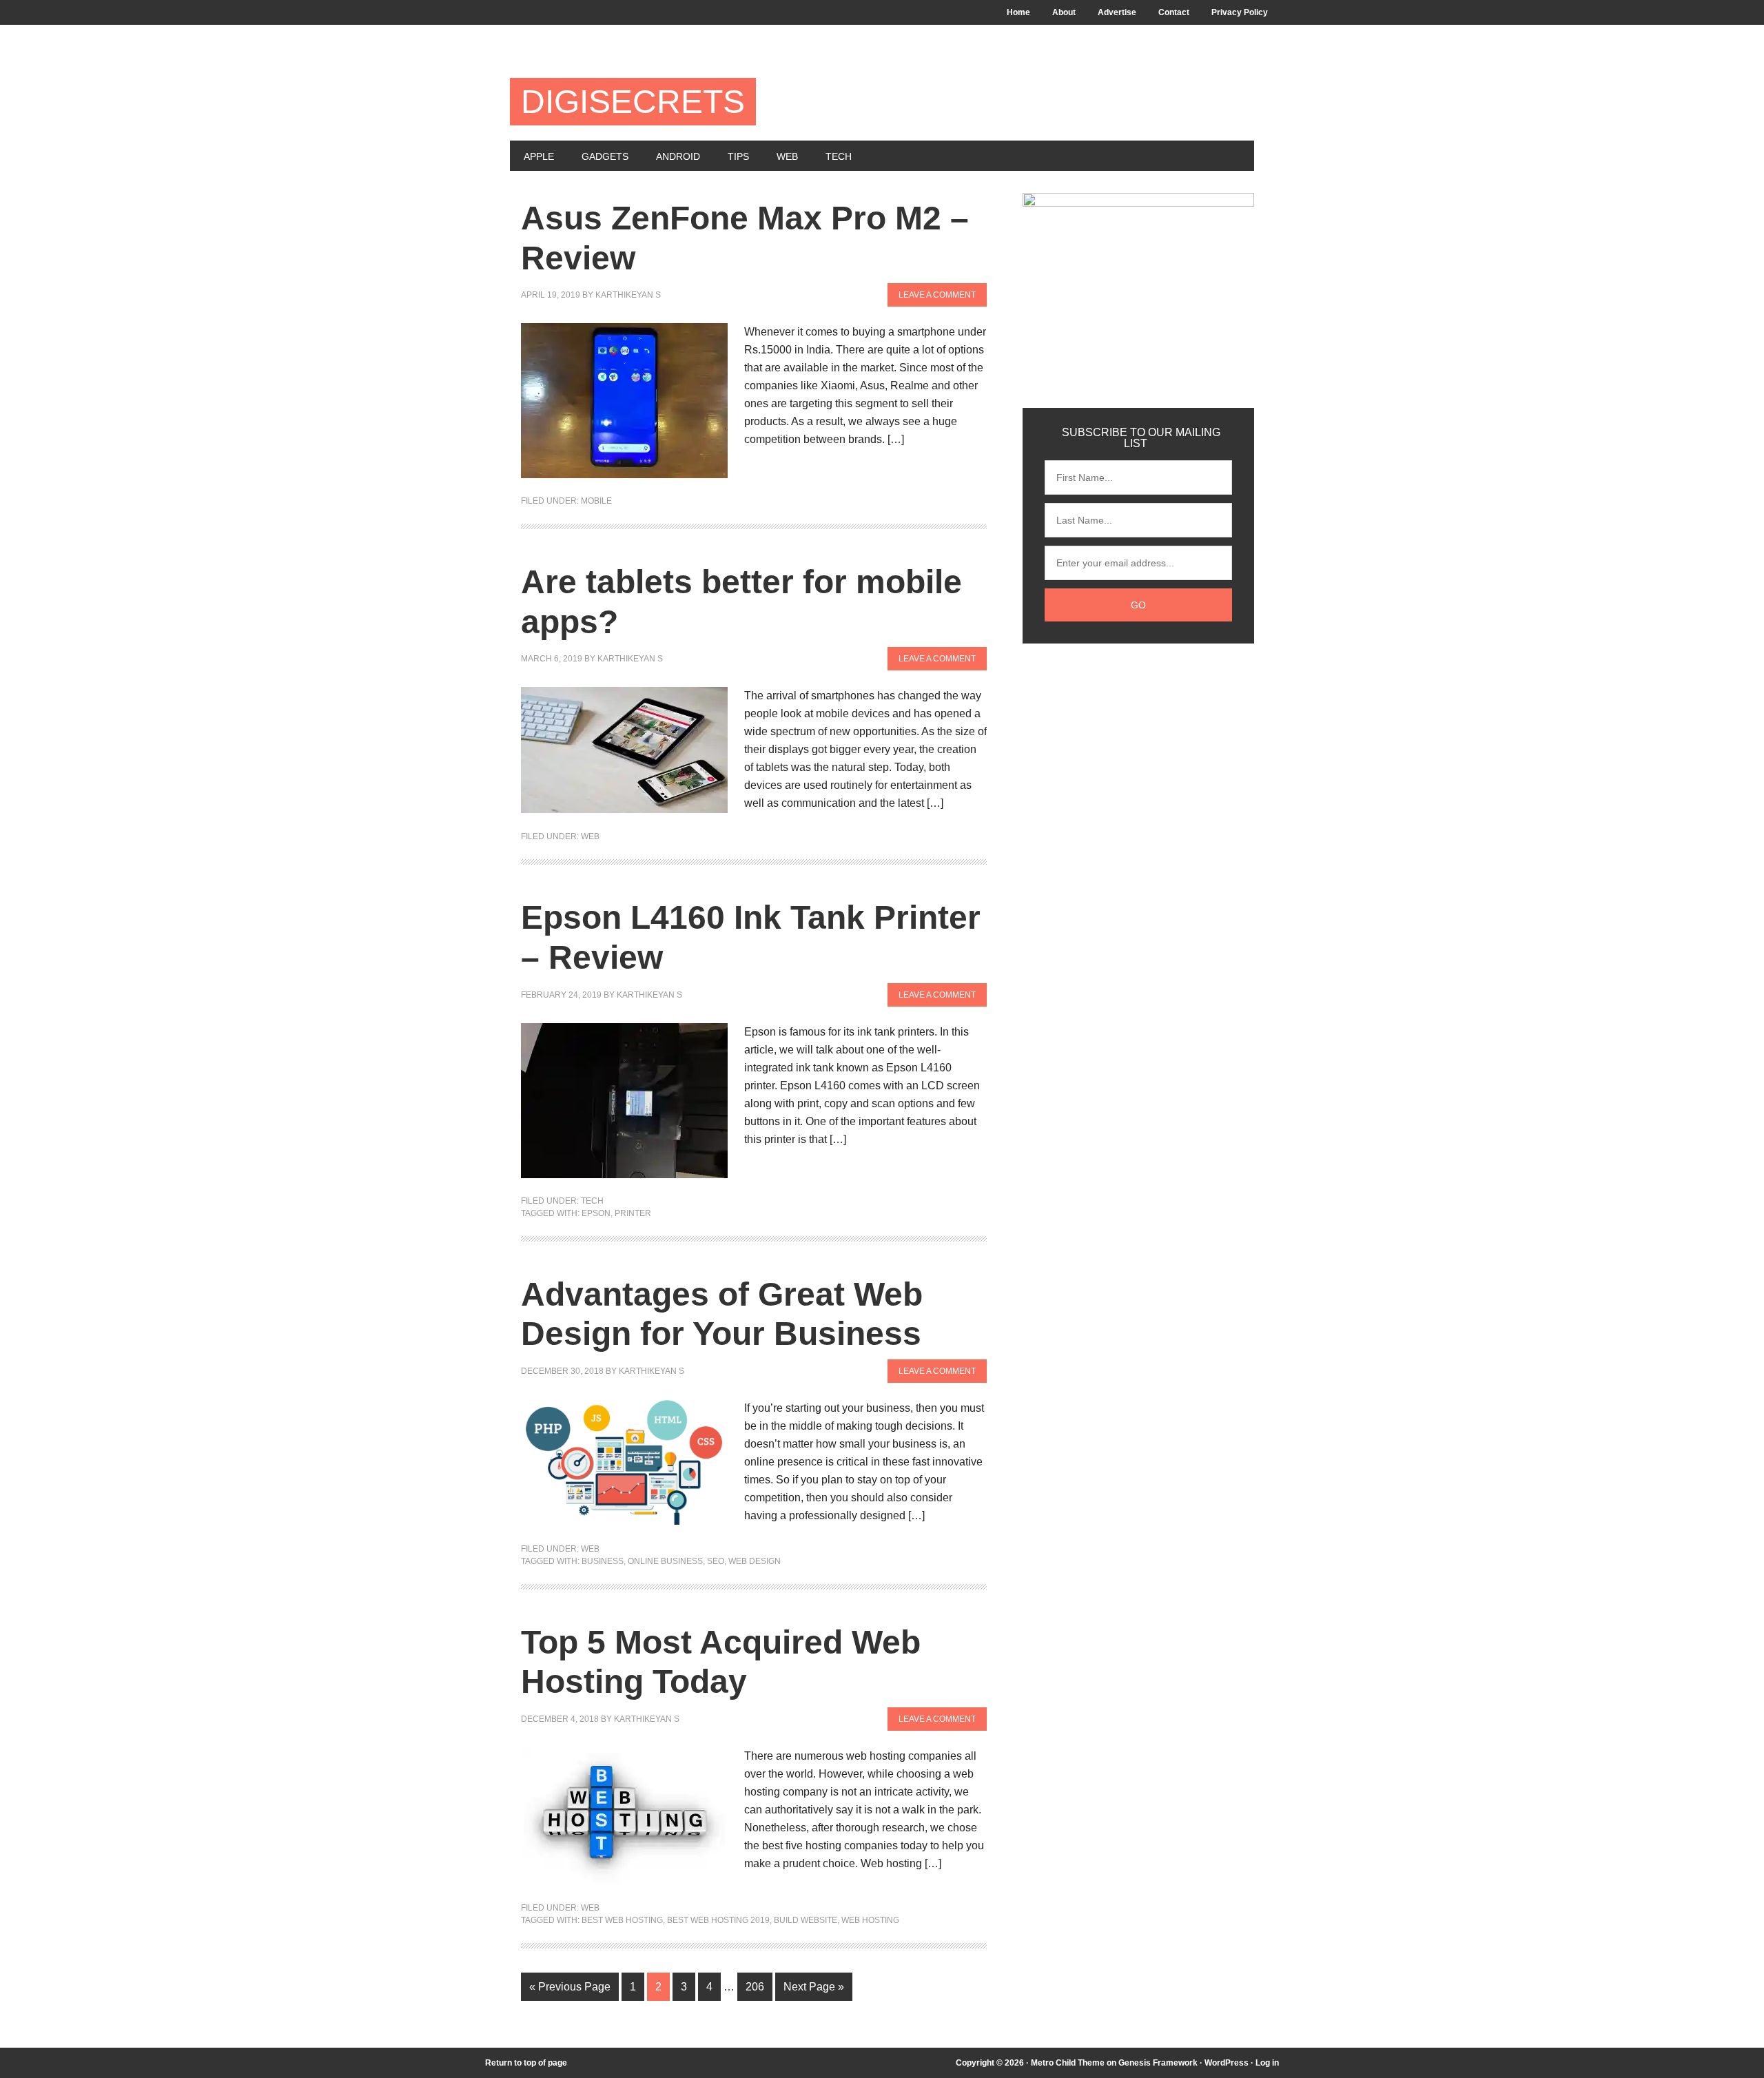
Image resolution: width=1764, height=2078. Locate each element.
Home (1018, 12)
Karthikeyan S (628, 295)
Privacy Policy (1240, 12)
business (603, 1561)
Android (678, 156)
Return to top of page (526, 2063)
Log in (1267, 2063)
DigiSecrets (633, 102)
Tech (839, 156)
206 (755, 1987)
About (1064, 12)
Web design (755, 1561)
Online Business (665, 1561)
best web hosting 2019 (718, 1920)
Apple (539, 156)
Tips (738, 156)
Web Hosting (870, 1920)
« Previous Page (570, 1987)
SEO (716, 1561)
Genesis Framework (1158, 2063)
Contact (1174, 12)
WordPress (1227, 2063)
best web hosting (622, 1920)
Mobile (596, 501)
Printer (633, 1213)
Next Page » (814, 1987)
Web (787, 156)
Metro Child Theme (1068, 2063)
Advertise (1117, 12)
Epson (596, 1213)
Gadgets (605, 156)
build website (806, 1920)
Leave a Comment (937, 295)
